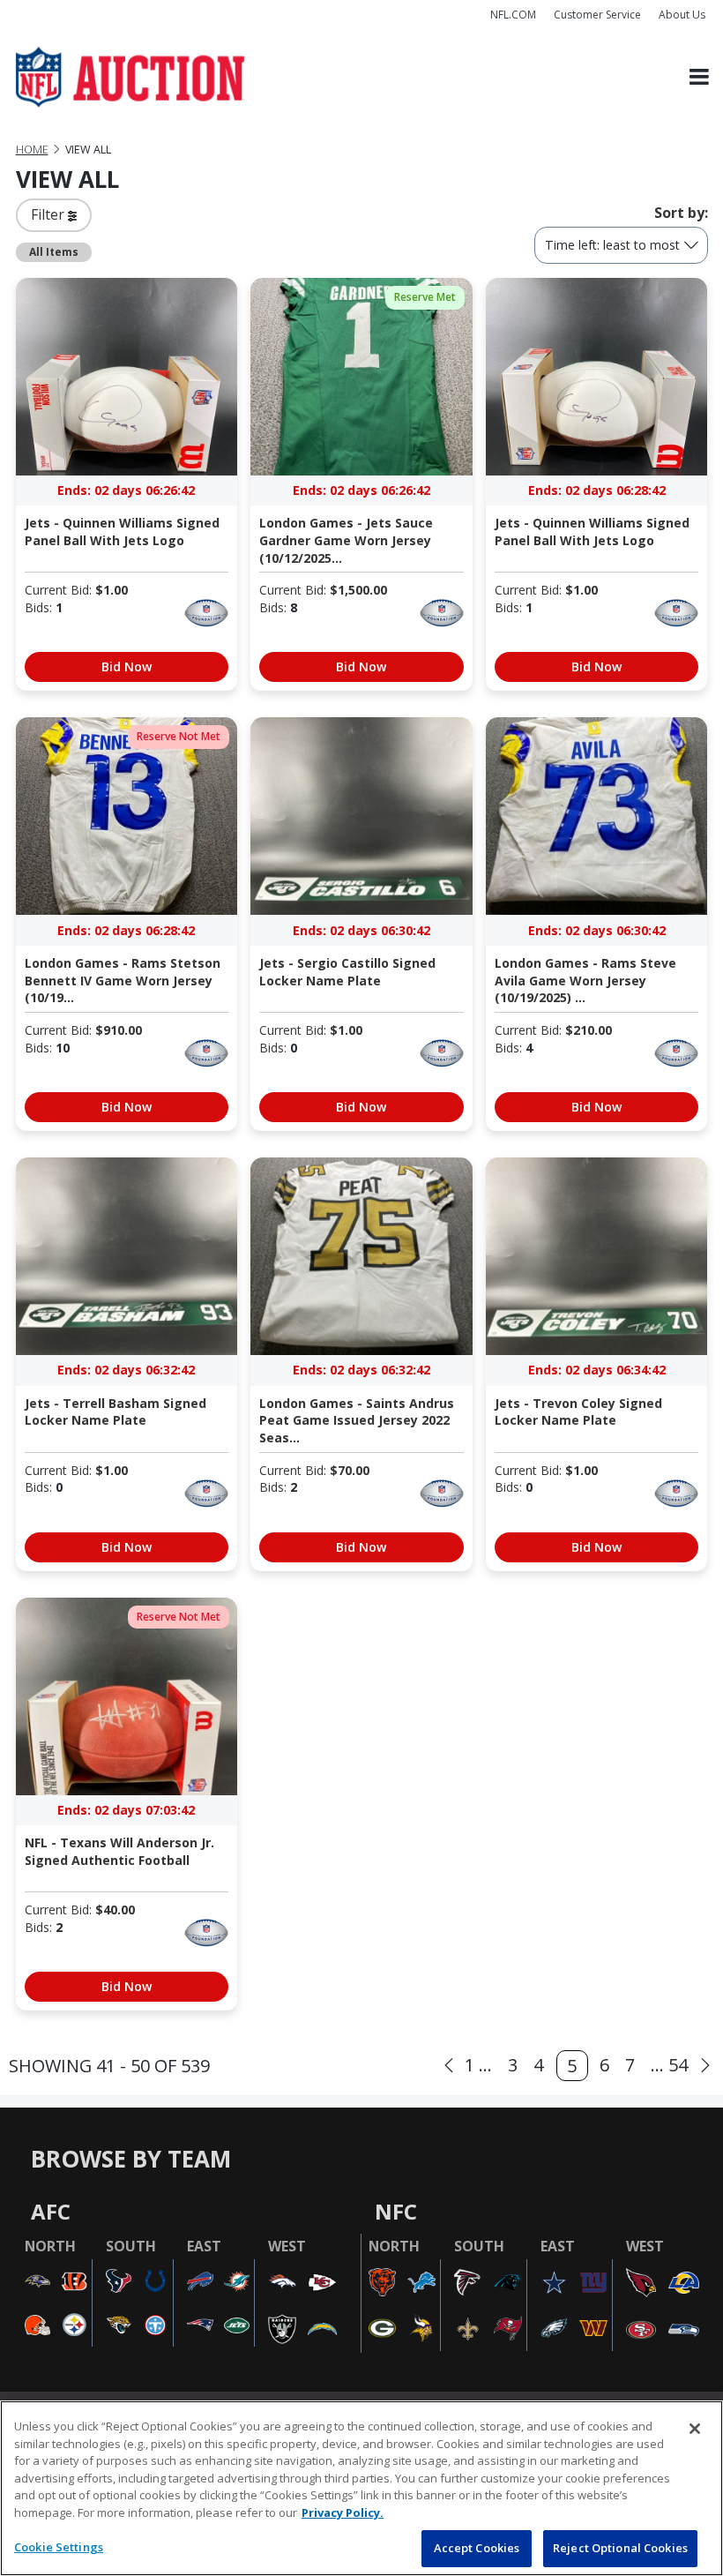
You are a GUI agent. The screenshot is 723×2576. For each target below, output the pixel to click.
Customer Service (597, 15)
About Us (682, 15)
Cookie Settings (59, 2547)
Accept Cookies (477, 2548)
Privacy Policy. (343, 2512)
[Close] (695, 2429)
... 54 (669, 2065)
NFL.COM (513, 15)
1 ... (478, 2065)
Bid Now (127, 666)
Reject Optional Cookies (620, 2548)
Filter (49, 214)
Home (32, 150)
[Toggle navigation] (699, 77)
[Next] (705, 2066)
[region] (361, 2488)
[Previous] (449, 2066)
